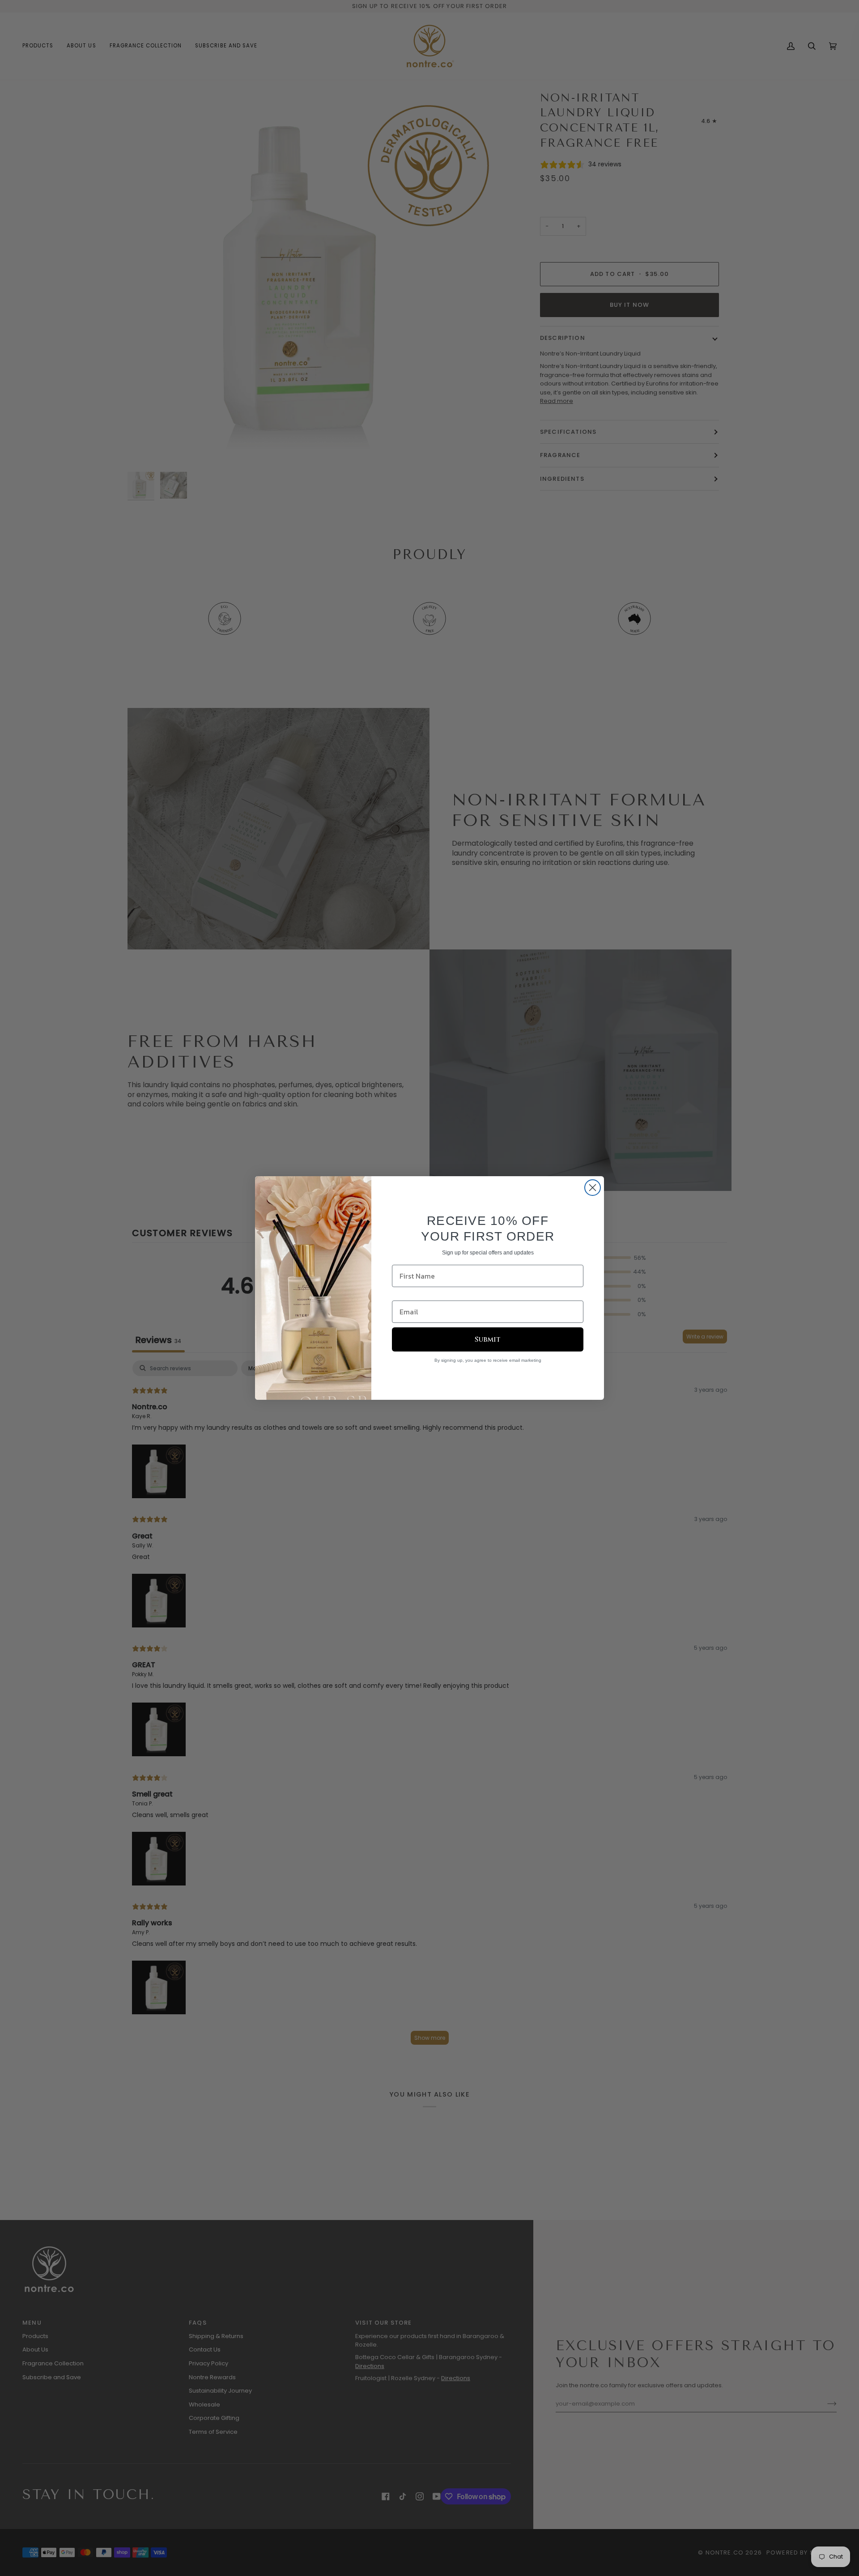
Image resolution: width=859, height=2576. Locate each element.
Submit (488, 1339)
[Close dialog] (593, 1188)
